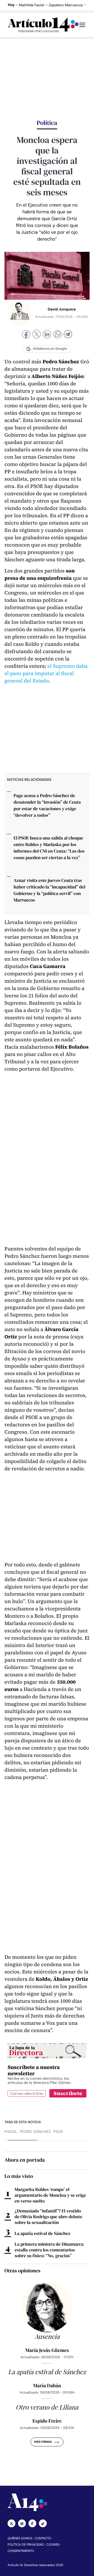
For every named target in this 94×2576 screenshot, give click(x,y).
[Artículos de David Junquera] (19, 313)
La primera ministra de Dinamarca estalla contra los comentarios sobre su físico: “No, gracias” (49, 2250)
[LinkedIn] (47, 335)
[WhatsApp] (57, 335)
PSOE (58, 2132)
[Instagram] (22, 2523)
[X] (37, 335)
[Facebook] (26, 335)
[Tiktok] (43, 2523)
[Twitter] (11, 2523)
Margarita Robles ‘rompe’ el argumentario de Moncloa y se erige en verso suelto (50, 2195)
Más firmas (43, 2442)
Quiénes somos (20, 2538)
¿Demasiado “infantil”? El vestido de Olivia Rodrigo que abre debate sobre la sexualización (48, 2217)
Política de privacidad (26, 2545)
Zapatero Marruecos (66, 5)
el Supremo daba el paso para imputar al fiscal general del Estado (46, 673)
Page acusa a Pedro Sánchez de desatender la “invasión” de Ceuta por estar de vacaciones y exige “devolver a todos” (47, 805)
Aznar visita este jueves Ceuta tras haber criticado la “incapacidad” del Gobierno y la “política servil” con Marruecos (49, 890)
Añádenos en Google (50, 349)
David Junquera (62, 309)
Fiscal (11, 2132)
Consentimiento (21, 2551)
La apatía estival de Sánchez (43, 2233)
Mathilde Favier (32, 5)
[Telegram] (68, 335)
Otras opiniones (22, 2271)
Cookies (53, 2545)
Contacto (43, 2538)
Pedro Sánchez (35, 2132)
